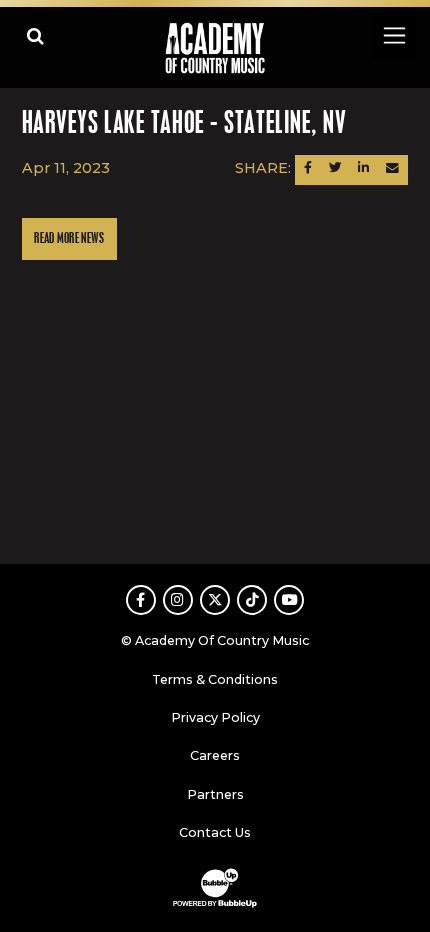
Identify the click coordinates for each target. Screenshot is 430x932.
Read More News (69, 238)
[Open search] (35, 35)
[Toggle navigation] (393, 35)
